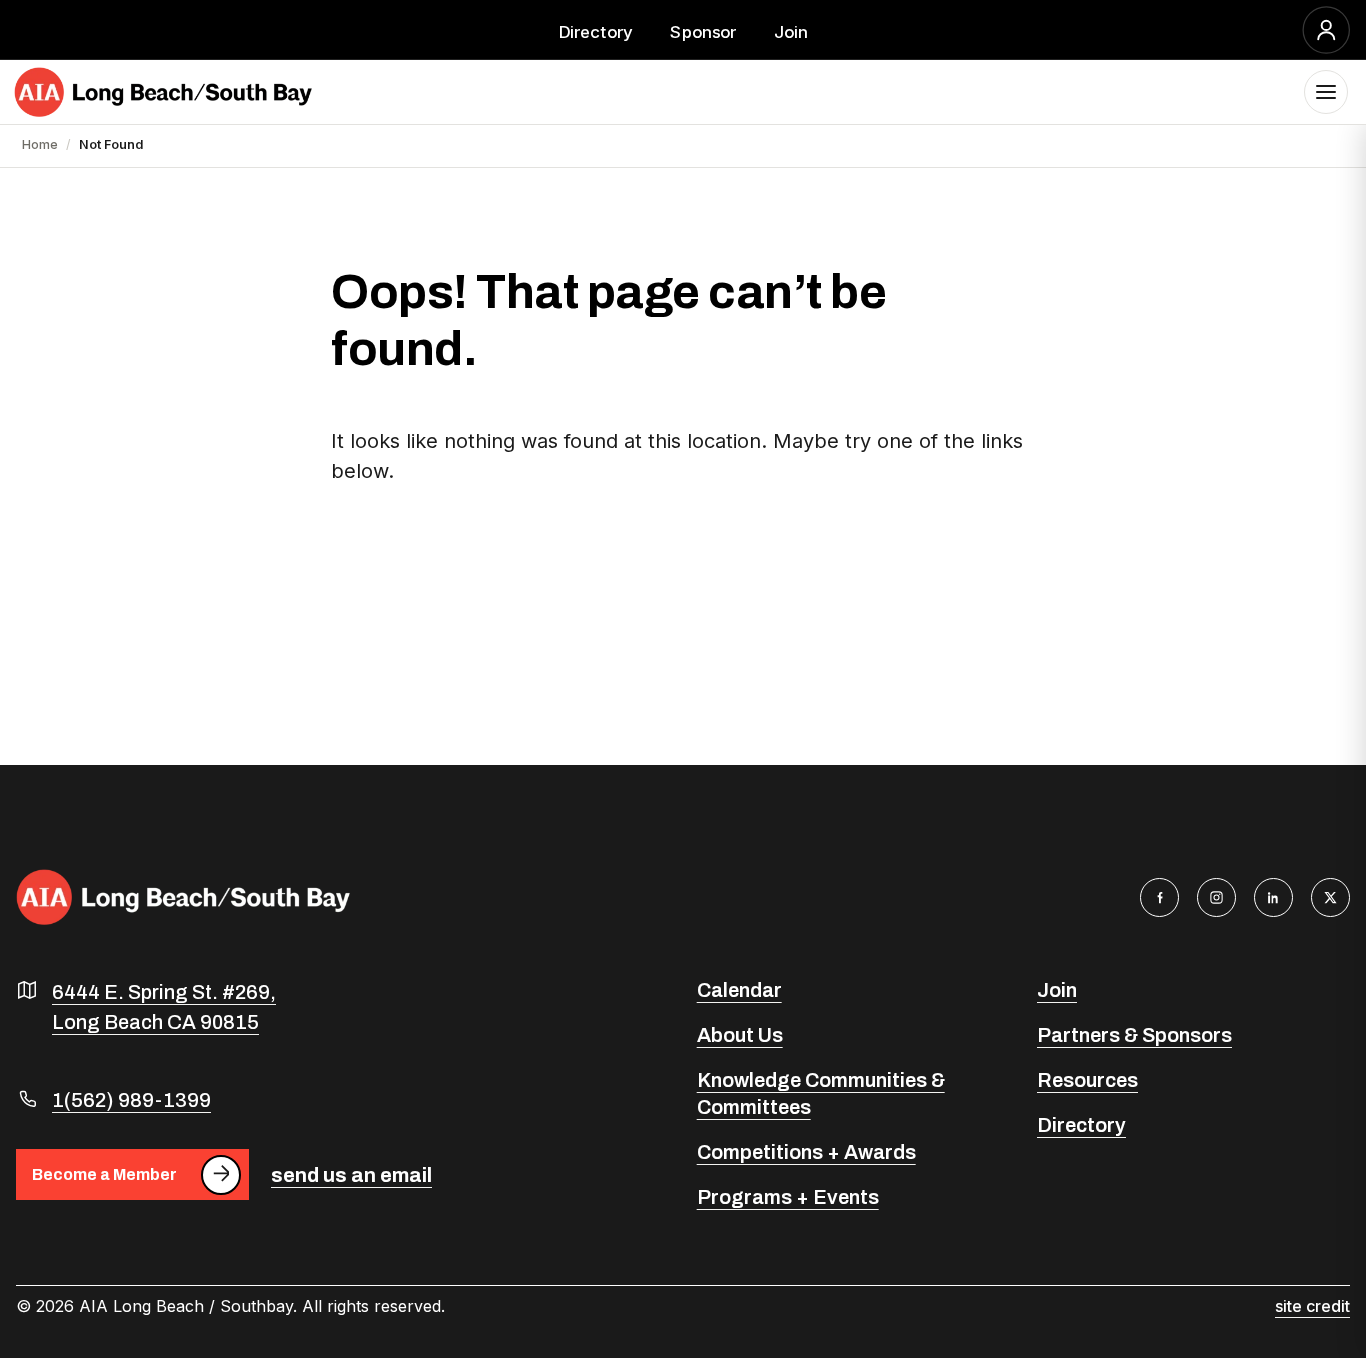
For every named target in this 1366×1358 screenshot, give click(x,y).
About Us (740, 1035)
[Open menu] (1326, 92)
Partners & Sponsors (1134, 1035)
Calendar (739, 990)
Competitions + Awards (806, 1152)
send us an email (351, 1175)
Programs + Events (788, 1197)
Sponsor (703, 31)
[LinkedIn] (1273, 897)
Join (791, 31)
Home (40, 144)
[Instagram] (1216, 897)
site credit (1312, 1306)
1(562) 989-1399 (131, 1100)
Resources (1087, 1080)
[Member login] (1327, 30)
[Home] (163, 92)
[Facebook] (1159, 897)
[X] (1330, 897)
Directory (596, 31)
